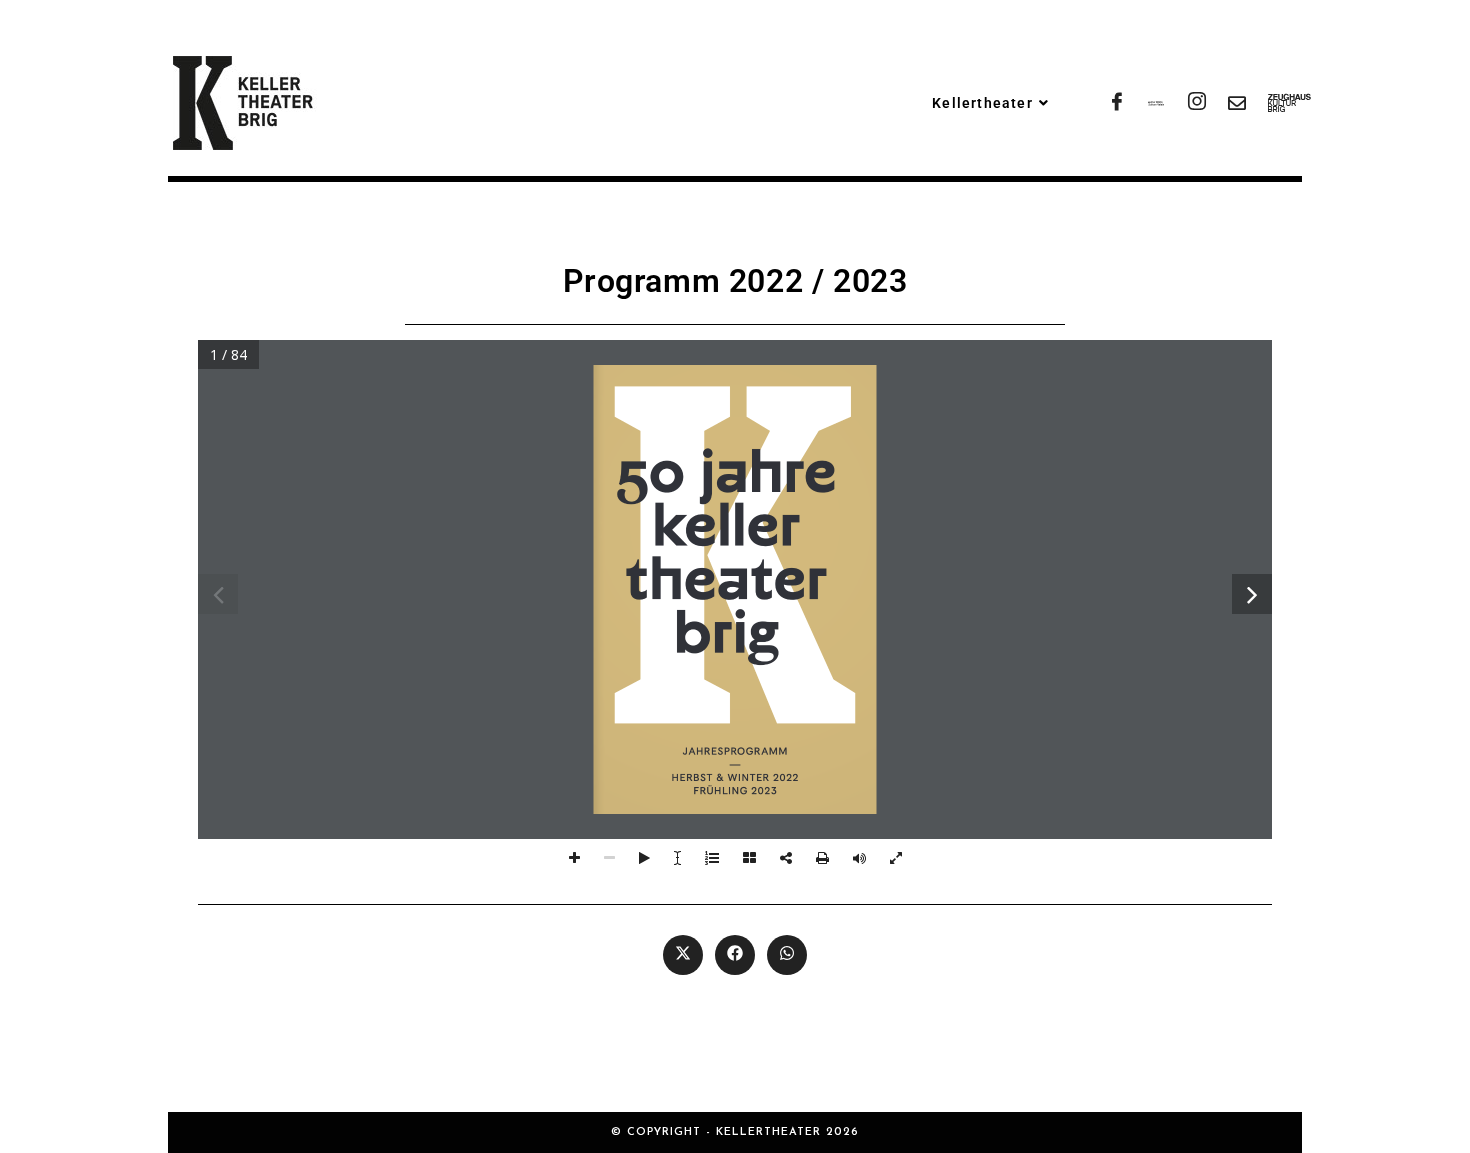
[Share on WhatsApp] (787, 955)
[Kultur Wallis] (1155, 103)
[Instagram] (1195, 103)
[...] (1275, 103)
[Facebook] (1115, 103)
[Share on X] (683, 955)
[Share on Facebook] (735, 955)
